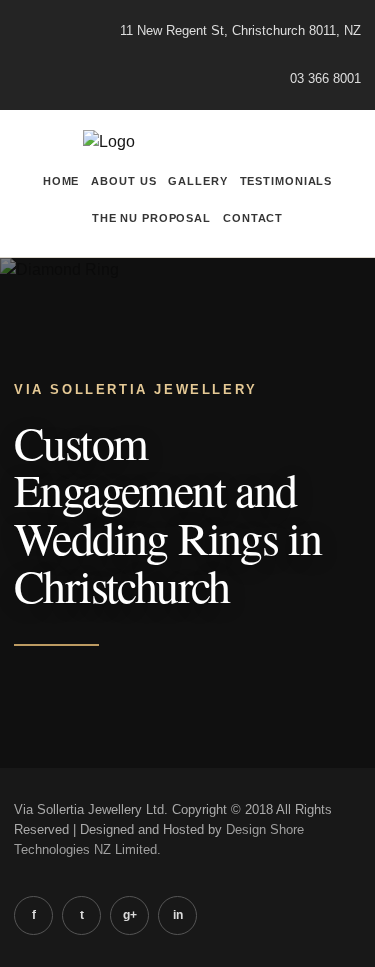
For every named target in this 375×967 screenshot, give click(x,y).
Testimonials (286, 181)
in (178, 915)
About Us (123, 181)
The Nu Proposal (151, 218)
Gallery (197, 181)
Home (61, 181)
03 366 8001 (325, 78)
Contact (253, 218)
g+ (130, 915)
